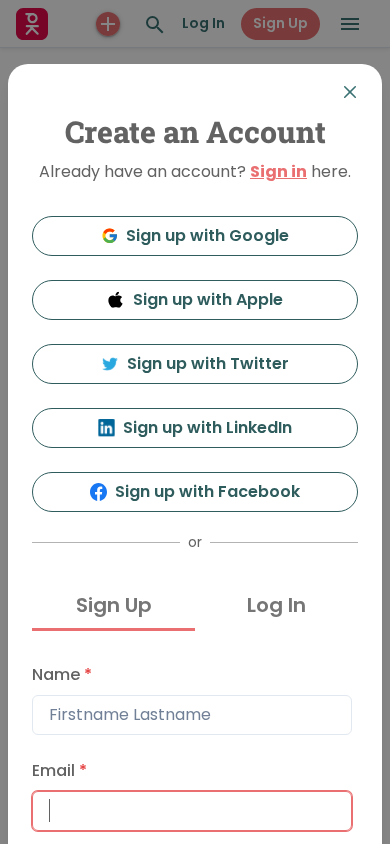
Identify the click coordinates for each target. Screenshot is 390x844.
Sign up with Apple (208, 299)
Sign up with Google (207, 235)
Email (59, 770)
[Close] (350, 92)
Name (62, 674)
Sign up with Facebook (207, 491)
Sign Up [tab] (114, 605)
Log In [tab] (276, 605)
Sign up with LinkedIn (207, 427)
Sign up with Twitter (208, 363)
